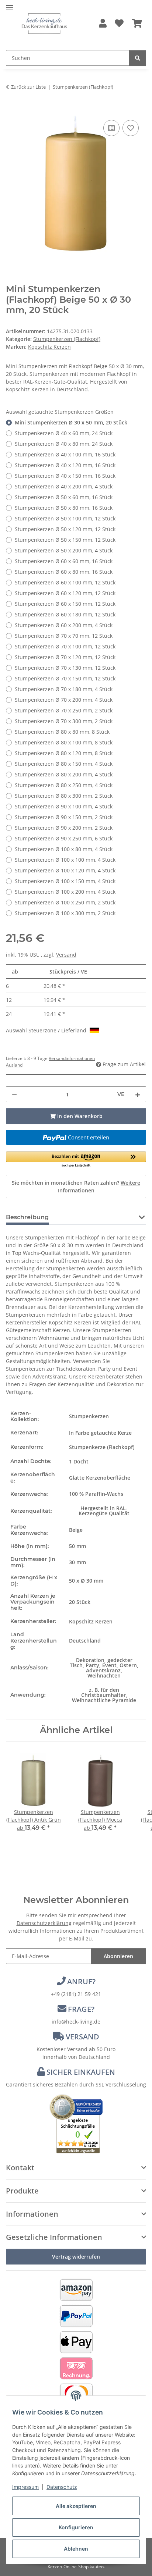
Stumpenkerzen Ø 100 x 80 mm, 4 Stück (64, 849)
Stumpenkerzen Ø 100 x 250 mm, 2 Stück (65, 902)
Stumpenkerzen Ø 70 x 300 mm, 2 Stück (64, 721)
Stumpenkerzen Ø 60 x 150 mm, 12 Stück (65, 604)
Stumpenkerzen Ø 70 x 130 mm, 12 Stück (65, 668)
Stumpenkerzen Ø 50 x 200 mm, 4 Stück (64, 550)
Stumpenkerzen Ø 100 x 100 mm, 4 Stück (65, 860)
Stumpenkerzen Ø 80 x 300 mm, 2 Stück (64, 796)
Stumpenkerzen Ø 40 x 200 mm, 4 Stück (64, 486)
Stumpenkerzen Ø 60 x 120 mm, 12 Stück (65, 593)
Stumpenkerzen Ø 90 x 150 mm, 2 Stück (64, 817)
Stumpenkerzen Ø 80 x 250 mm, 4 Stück (64, 785)
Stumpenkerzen (89, 1416)
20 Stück (80, 1602)
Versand (66, 955)
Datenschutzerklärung (44, 1923)
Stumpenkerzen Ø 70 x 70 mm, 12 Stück (64, 636)
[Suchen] (138, 58)
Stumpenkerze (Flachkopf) (102, 1447)
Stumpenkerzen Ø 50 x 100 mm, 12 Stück (65, 518)
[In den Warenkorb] (12, 110)
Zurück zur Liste (28, 87)
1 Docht (79, 1461)
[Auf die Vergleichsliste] (111, 128)
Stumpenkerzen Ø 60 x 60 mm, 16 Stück (64, 561)
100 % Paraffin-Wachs (96, 1494)
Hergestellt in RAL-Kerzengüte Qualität (104, 1511)
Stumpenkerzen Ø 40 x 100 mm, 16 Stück (65, 454)
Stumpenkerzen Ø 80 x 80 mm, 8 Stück (62, 732)
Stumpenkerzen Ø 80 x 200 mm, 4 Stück (64, 774)
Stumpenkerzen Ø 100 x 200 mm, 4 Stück (65, 892)
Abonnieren (118, 1956)
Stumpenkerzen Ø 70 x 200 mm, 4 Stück (64, 700)
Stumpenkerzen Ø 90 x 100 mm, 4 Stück (64, 806)
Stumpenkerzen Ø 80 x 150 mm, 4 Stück (64, 764)
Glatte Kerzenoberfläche (100, 1478)
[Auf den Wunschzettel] (131, 128)
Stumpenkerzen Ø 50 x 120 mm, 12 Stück (65, 529)
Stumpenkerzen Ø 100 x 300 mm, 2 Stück (65, 913)
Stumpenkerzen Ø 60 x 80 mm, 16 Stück (64, 572)
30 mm (77, 1562)
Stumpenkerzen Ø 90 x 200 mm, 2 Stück (64, 828)
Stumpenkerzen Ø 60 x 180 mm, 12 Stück (65, 614)
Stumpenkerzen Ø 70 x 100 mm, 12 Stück (65, 646)
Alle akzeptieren (76, 2506)
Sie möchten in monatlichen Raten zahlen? (76, 1186)
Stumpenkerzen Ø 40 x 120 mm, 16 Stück (65, 465)
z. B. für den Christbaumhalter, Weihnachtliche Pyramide (104, 1695)
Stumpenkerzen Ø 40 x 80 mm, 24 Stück (64, 444)
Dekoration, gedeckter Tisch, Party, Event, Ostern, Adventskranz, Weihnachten (104, 1668)
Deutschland (85, 1641)
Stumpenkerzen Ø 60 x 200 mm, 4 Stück (64, 625)
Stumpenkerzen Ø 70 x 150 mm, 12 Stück (65, 678)
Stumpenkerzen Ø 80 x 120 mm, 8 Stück (64, 753)
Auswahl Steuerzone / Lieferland (47, 1030)
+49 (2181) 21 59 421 (76, 1994)
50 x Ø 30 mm (86, 1581)
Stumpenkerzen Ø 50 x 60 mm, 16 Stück (64, 497)
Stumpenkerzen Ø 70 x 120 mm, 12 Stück (65, 657)
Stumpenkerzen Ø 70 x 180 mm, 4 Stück (64, 689)
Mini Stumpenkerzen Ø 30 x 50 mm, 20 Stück (71, 422)
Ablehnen (76, 2549)
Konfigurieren (76, 2527)
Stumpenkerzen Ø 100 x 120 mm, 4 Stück (65, 870)
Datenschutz (62, 2487)
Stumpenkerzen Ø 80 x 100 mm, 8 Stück (64, 742)
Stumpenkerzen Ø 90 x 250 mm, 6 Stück (64, 838)
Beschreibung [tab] (27, 1217)
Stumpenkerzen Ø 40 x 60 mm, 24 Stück (64, 433)
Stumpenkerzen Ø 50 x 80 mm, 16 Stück (64, 508)
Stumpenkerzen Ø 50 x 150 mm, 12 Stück (65, 540)
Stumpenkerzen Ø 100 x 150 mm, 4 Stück (65, 881)
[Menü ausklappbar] (10, 5)
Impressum (25, 2487)
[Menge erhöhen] (138, 1094)
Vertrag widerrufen (76, 2257)
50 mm (77, 1546)
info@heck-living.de (76, 2022)
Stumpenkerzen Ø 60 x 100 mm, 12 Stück (65, 582)
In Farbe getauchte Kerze (100, 1433)
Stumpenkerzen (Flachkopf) (67, 339)
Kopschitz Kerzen (91, 1621)
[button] (103, 24)
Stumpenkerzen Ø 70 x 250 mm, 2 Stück (64, 710)
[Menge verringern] (14, 1094)
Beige (76, 1530)
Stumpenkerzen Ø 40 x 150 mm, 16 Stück (65, 476)
